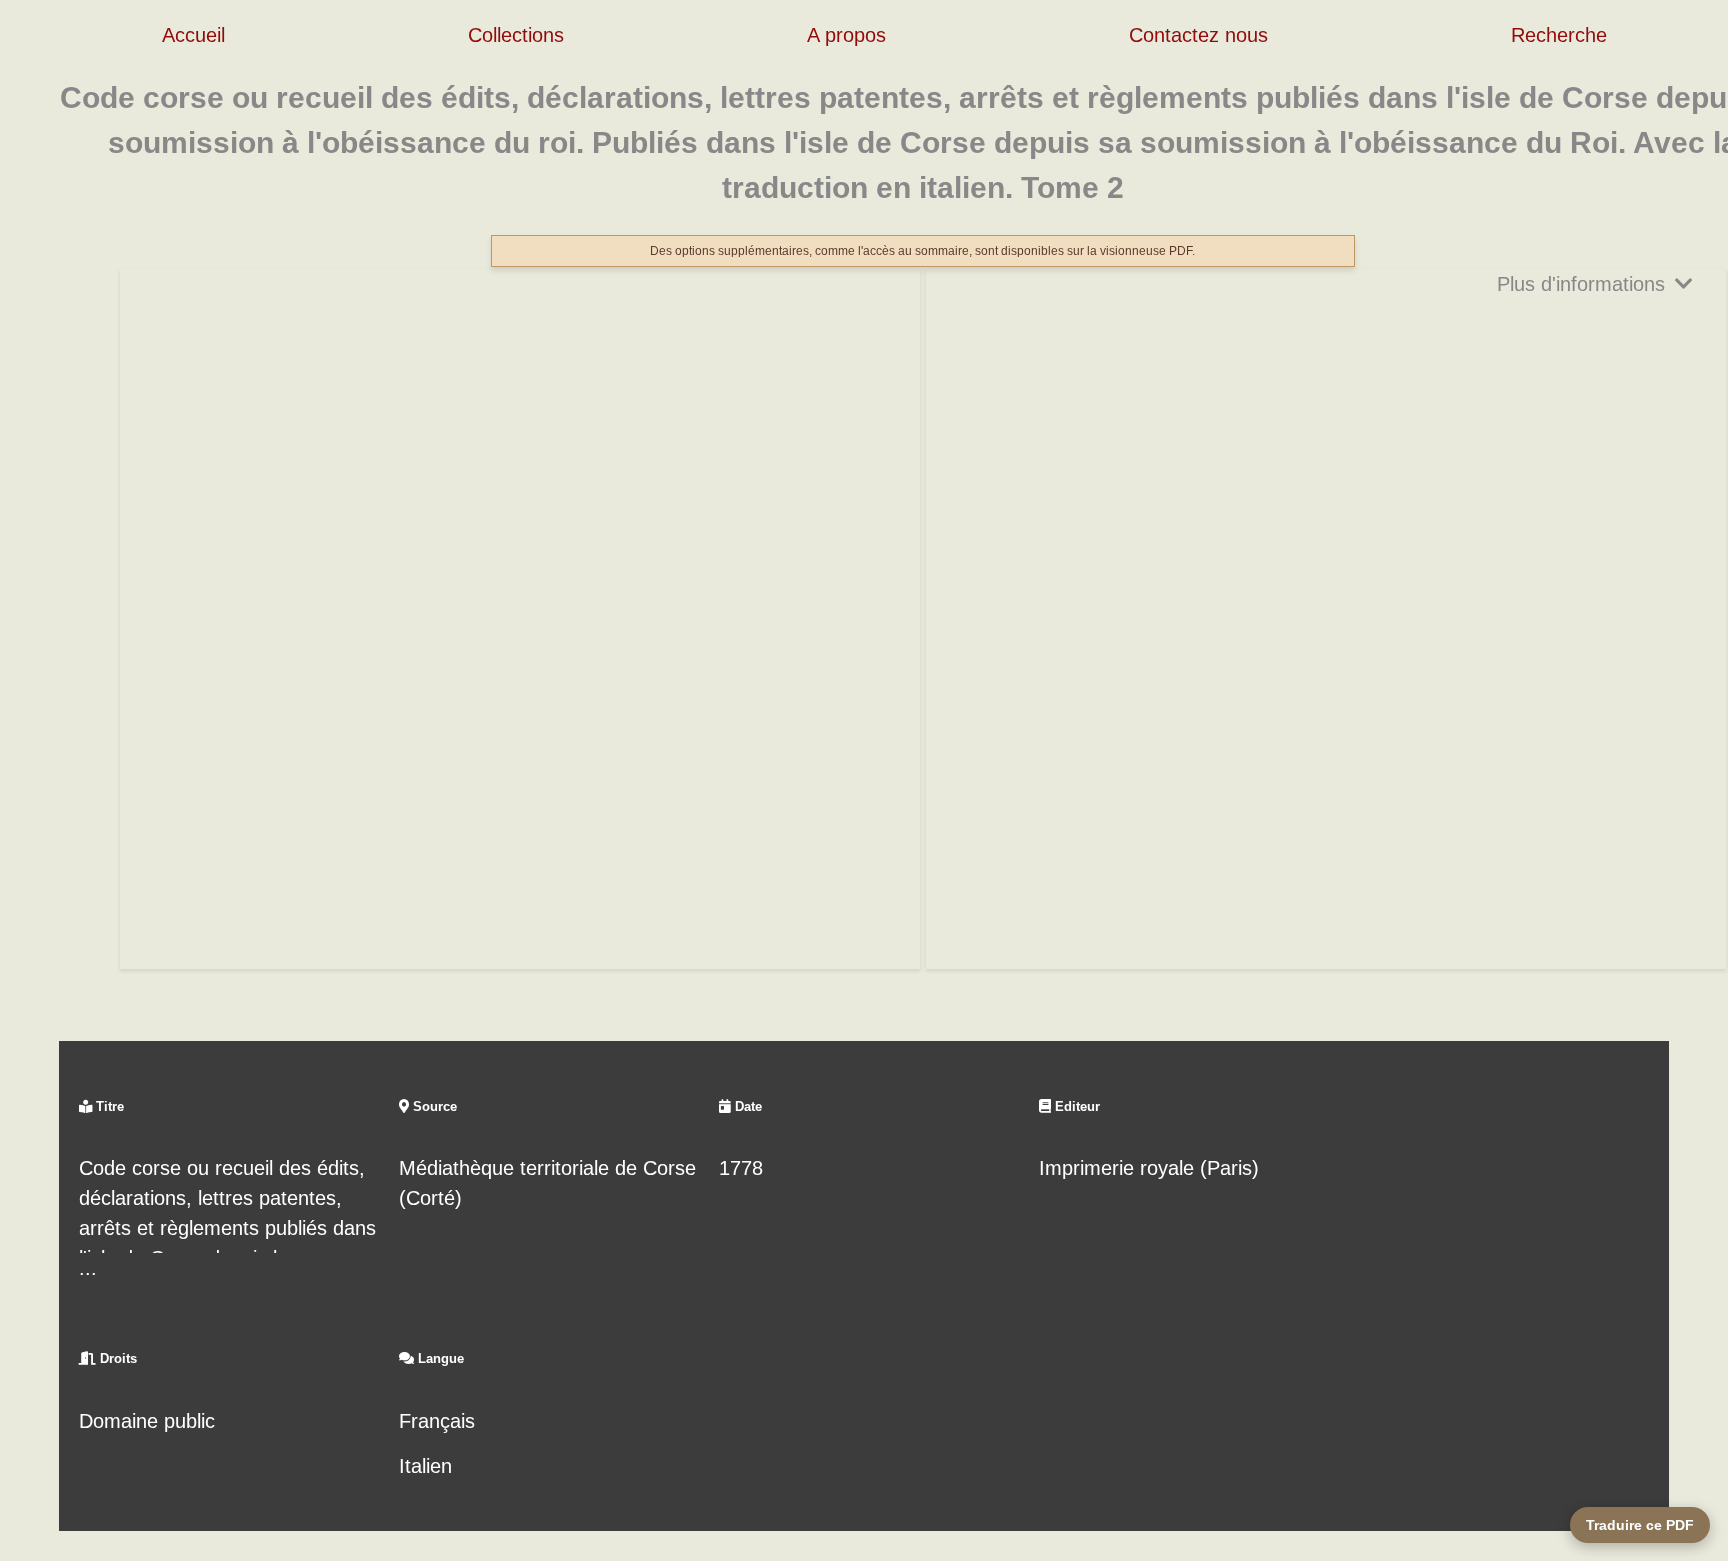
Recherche (1559, 35)
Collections (516, 35)
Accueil (193, 35)
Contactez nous (1198, 35)
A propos (846, 35)
